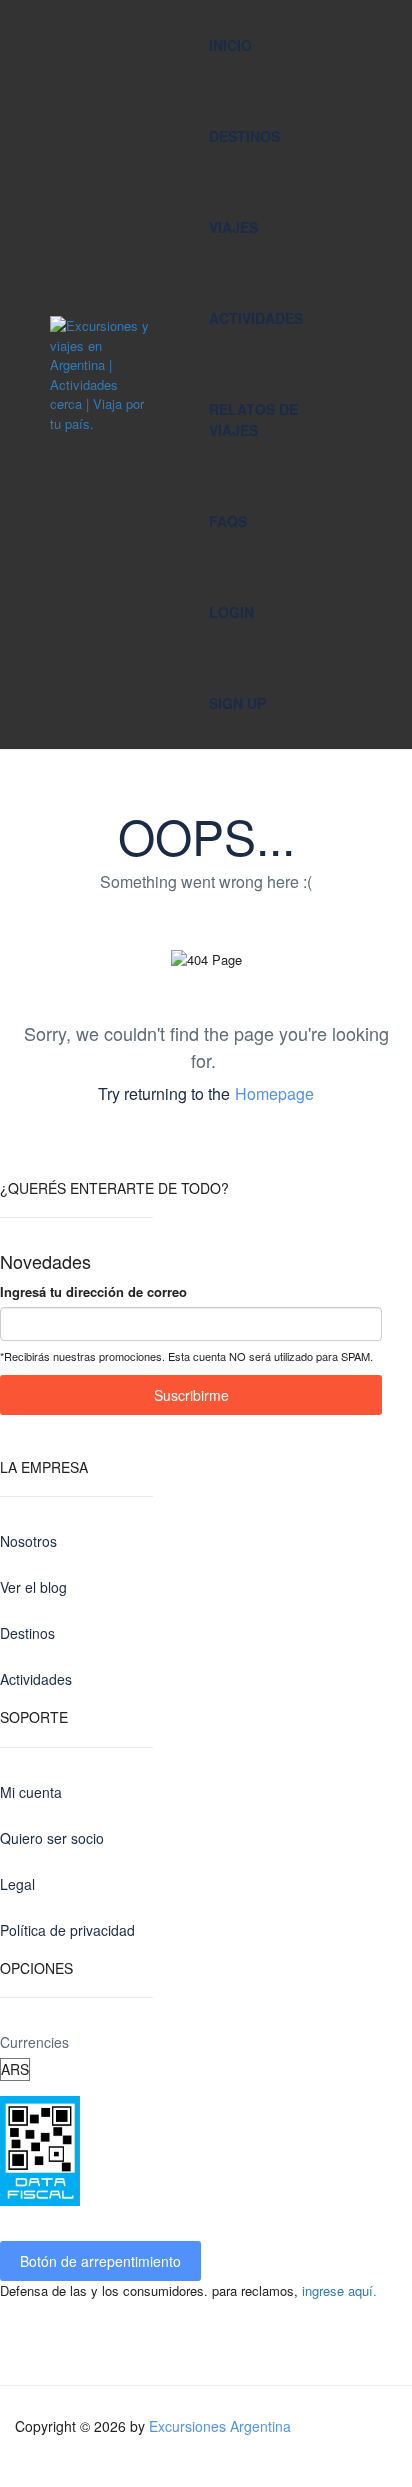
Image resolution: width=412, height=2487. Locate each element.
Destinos (244, 136)
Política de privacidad (67, 1930)
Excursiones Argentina (220, 2426)
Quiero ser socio (52, 1838)
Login (231, 612)
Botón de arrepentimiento (100, 2261)
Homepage (274, 1093)
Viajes (233, 227)
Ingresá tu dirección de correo (93, 1291)
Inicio (230, 45)
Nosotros (28, 1541)
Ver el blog (33, 1587)
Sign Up (237, 703)
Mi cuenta (31, 1792)
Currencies (34, 2042)
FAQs (228, 521)
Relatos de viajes (253, 419)
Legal (17, 1884)
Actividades (256, 318)
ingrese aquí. (339, 2290)
